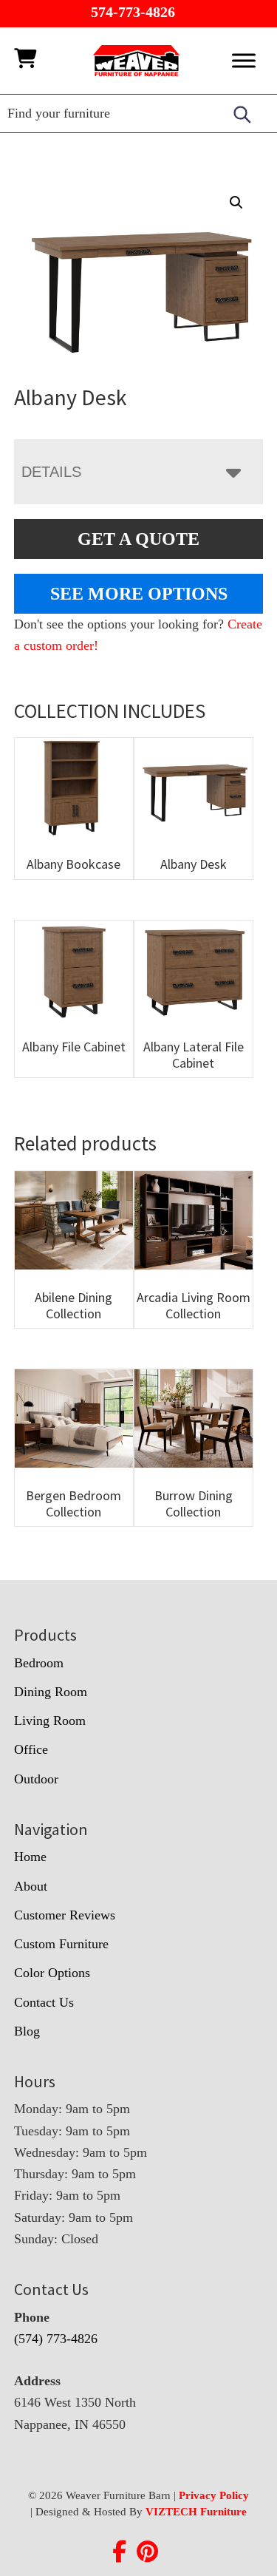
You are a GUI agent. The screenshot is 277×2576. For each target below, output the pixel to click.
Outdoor (36, 1779)
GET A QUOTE (138, 539)
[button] (236, 203)
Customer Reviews (65, 1915)
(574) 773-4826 (56, 2339)
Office (31, 1749)
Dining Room (51, 1692)
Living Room (50, 1721)
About (31, 1886)
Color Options (52, 1973)
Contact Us (44, 2002)
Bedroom (39, 1663)
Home (30, 1857)
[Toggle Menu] (244, 60)
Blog (27, 2031)
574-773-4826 (133, 12)
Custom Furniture (61, 1944)
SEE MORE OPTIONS (139, 594)
